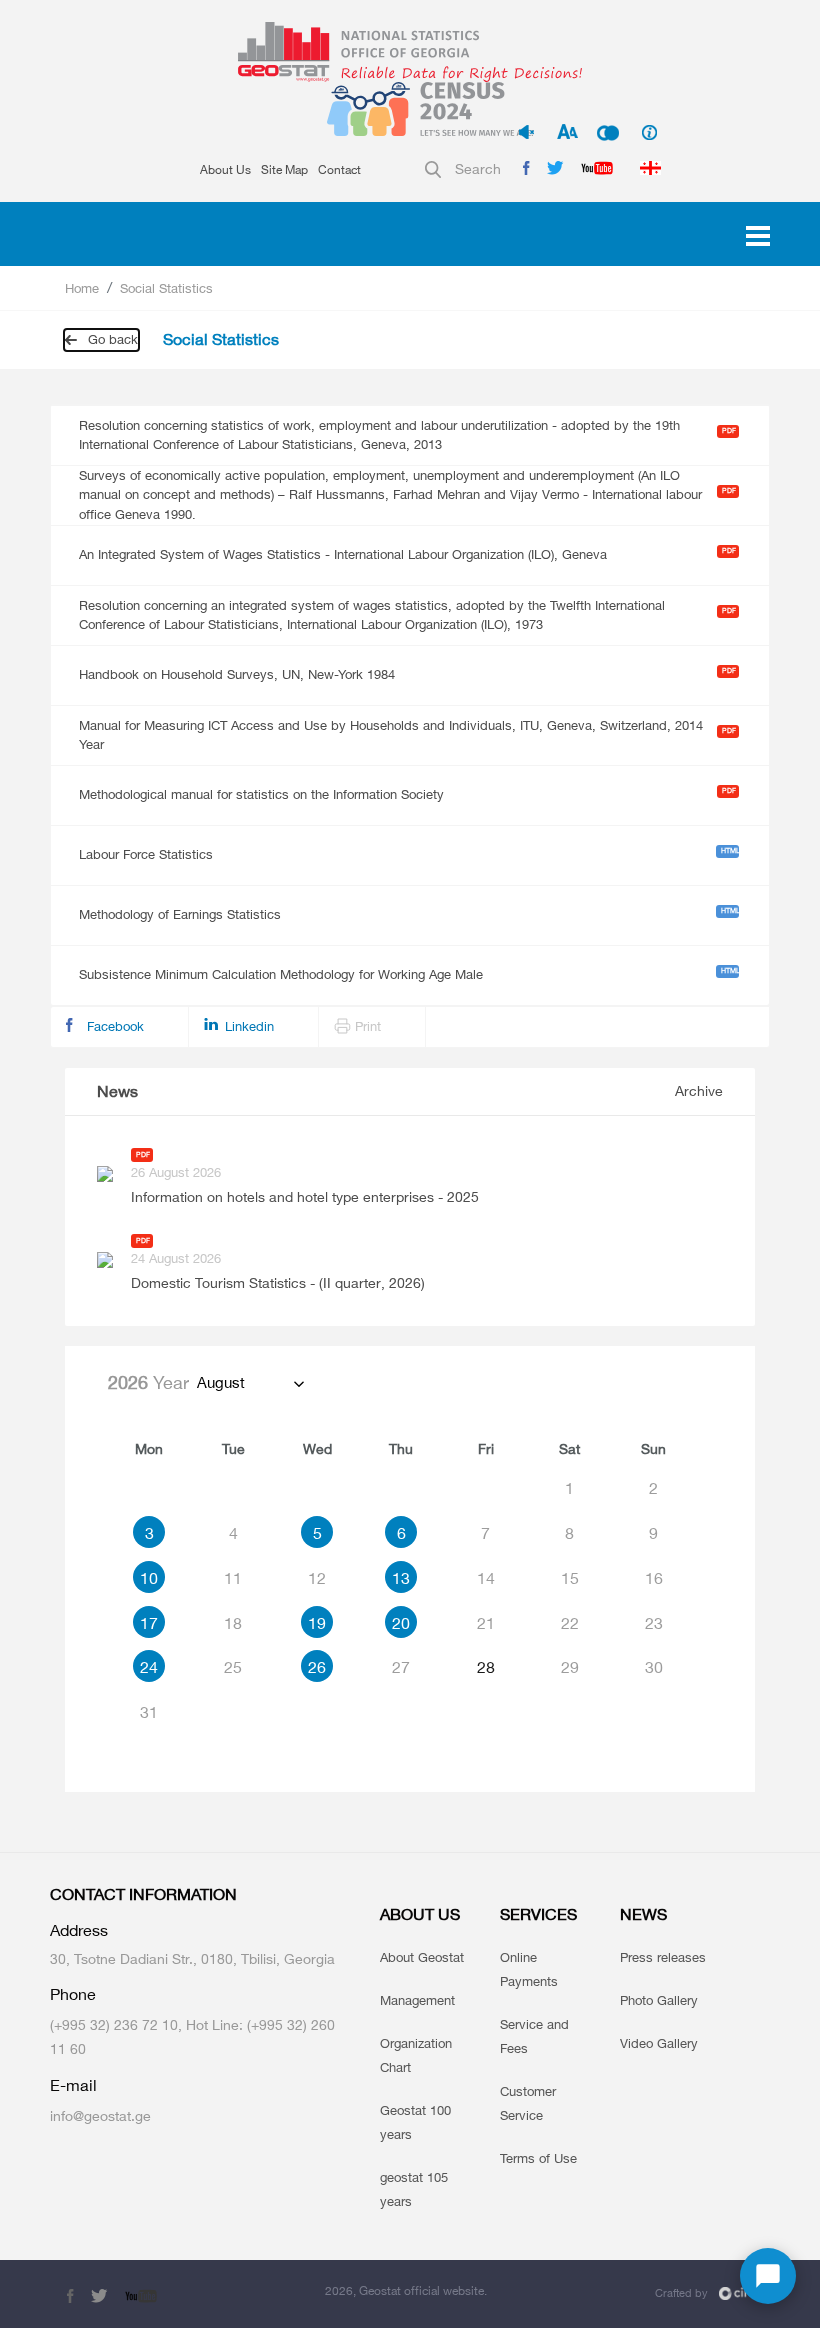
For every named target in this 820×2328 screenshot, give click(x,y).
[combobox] (249, 1383)
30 (654, 1667)
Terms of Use (538, 2158)
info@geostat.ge (100, 2115)
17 (149, 1623)
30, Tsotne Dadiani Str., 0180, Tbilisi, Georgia (192, 1958)
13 (401, 1578)
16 (654, 1578)
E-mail (73, 2085)
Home (82, 288)
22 (570, 1623)
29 (570, 1667)
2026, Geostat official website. (406, 2290)
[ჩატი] (768, 2276)
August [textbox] (221, 1382)
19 (317, 1623)
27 (401, 1667)
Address (79, 1930)
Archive (699, 1090)
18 (233, 1623)
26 (317, 1667)
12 (317, 1578)
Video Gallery (659, 2043)
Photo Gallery (659, 2000)
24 (149, 1667)
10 (149, 1578)
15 (570, 1578)
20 (401, 1623)
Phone (73, 1994)
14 (486, 1578)
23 (654, 1623)
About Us (225, 169)
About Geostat (422, 1957)
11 (233, 1578)
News (117, 1091)
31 (149, 1712)
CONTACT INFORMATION (143, 1894)
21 (486, 1623)
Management (417, 2000)
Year (148, 1382)
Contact (339, 169)
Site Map (284, 169)
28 (486, 1667)
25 (233, 1667)
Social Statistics (166, 288)
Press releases (663, 1957)
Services (538, 1914)
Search (478, 168)
